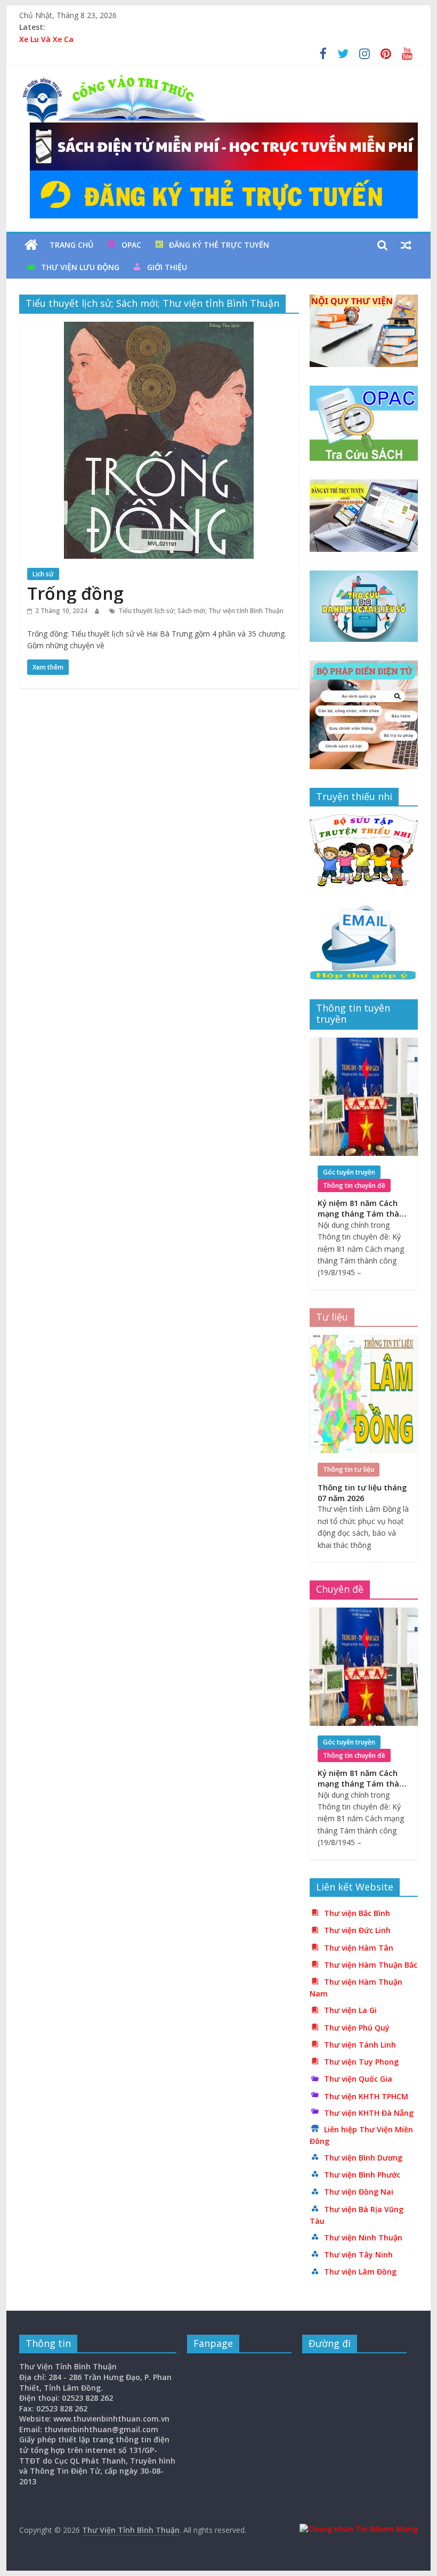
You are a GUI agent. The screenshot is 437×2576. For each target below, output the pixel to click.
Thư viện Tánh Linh (360, 2045)
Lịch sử (43, 574)
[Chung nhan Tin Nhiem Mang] (359, 2529)
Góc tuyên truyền (349, 1172)
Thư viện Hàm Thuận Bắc (371, 1965)
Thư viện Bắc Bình (357, 1913)
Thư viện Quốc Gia (358, 2079)
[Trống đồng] (159, 328)
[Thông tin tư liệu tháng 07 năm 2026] (364, 1340)
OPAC (131, 245)
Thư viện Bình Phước (362, 2175)
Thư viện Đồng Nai (359, 2192)
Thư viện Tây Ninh (358, 2255)
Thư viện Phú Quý (357, 2028)
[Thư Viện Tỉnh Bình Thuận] (31, 245)
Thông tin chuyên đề (354, 1185)
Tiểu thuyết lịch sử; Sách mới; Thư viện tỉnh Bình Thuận (201, 611)
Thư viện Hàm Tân (359, 1948)
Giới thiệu (167, 267)
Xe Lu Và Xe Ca (46, 39)
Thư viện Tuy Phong (361, 2062)
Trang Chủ (71, 245)
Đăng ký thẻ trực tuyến (219, 245)
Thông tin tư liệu (349, 1469)
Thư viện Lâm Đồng (360, 2272)
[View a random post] (406, 245)
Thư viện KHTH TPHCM (366, 2096)
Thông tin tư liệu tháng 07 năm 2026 (362, 1493)
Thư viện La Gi (350, 2010)
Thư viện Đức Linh (357, 1930)
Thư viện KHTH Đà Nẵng (369, 2113)
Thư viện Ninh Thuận (363, 2237)
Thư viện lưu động (80, 267)
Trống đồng (75, 593)
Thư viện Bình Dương (363, 2158)
